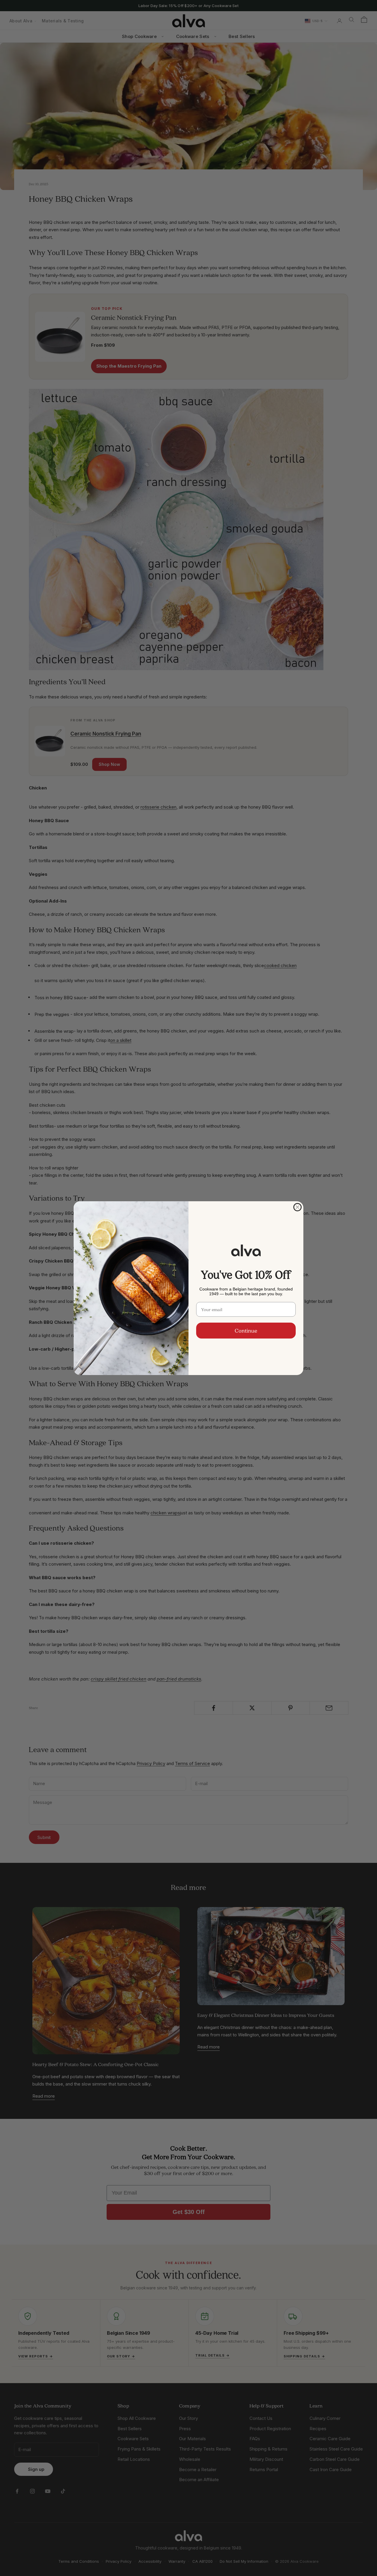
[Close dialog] (297, 1207)
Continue (246, 1331)
